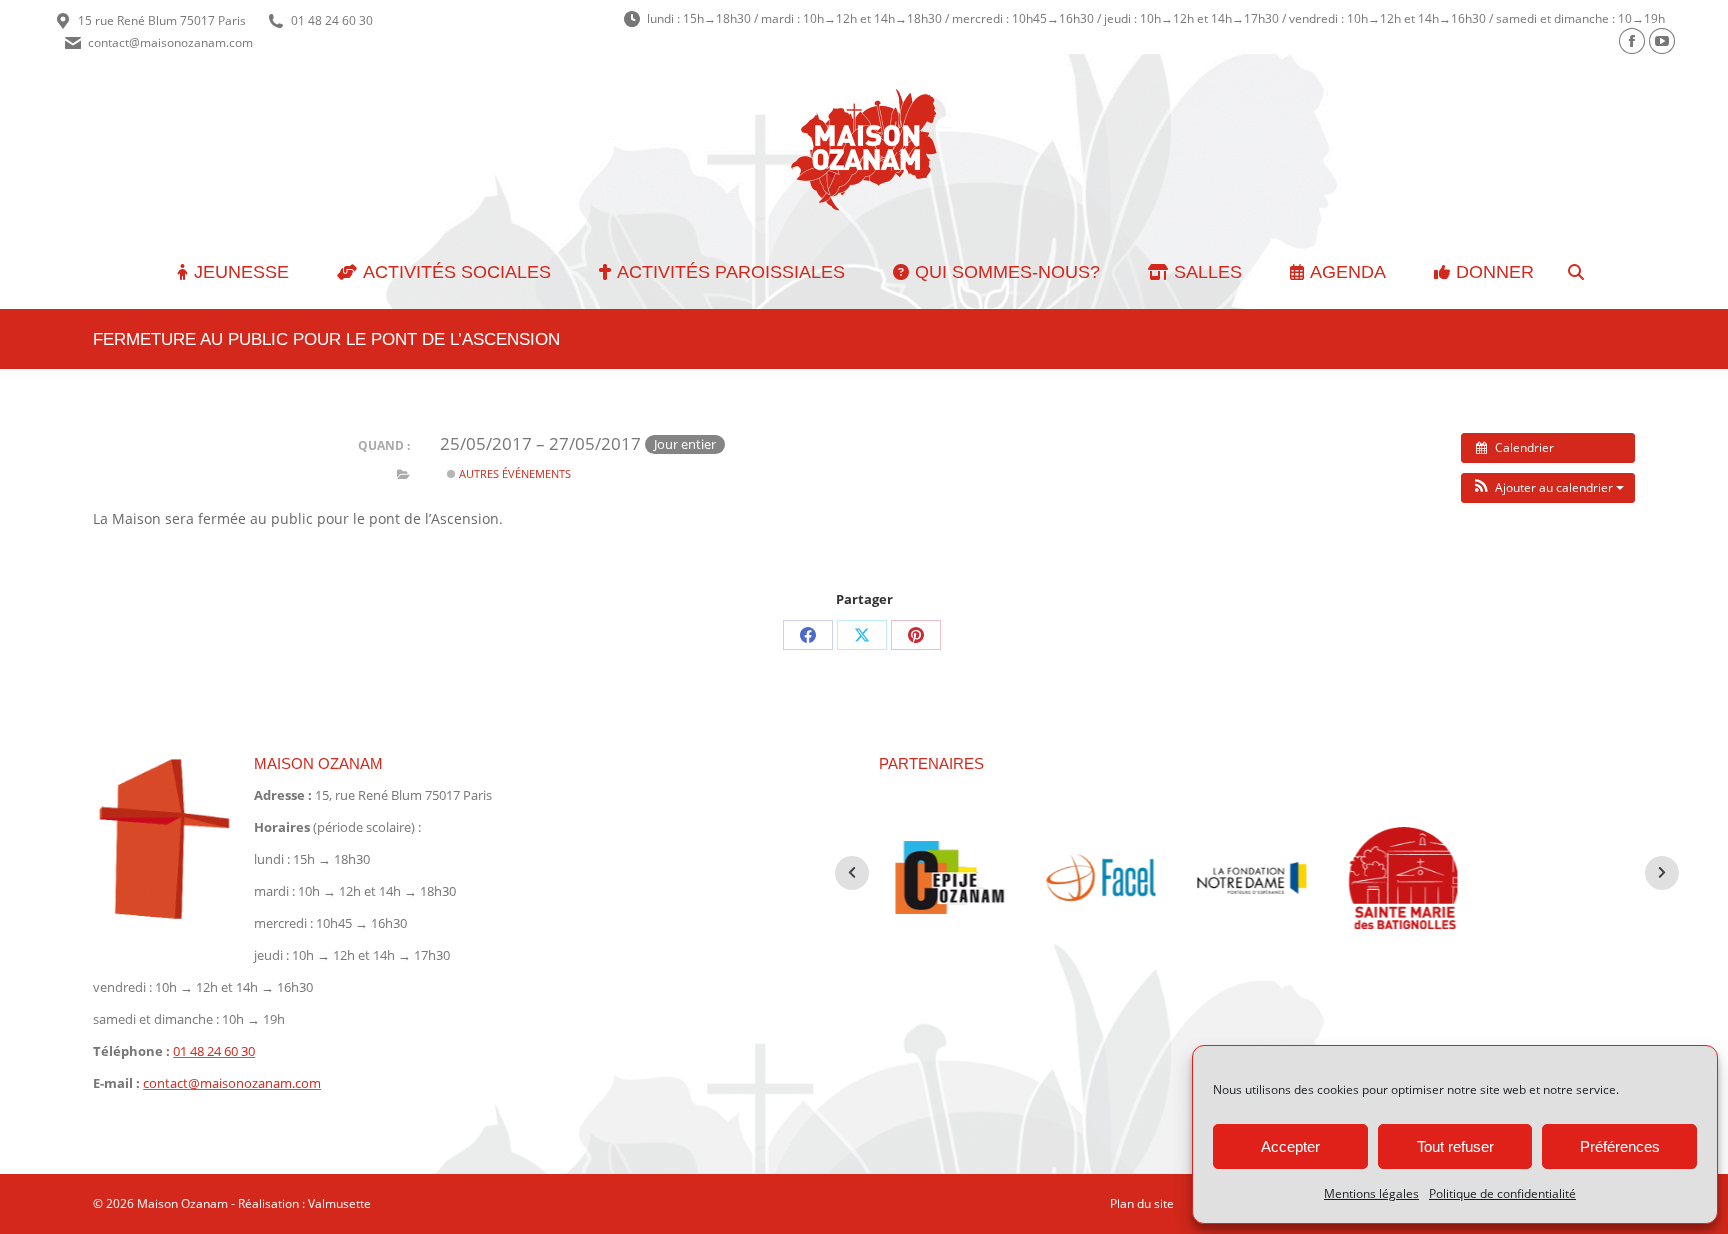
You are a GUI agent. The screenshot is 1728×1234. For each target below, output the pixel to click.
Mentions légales (1371, 1193)
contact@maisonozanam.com (170, 42)
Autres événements (513, 473)
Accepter (1290, 1146)
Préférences (1620, 1146)
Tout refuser (1455, 1146)
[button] (1548, 488)
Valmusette (339, 1203)
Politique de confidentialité (1502, 1193)
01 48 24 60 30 (332, 20)
